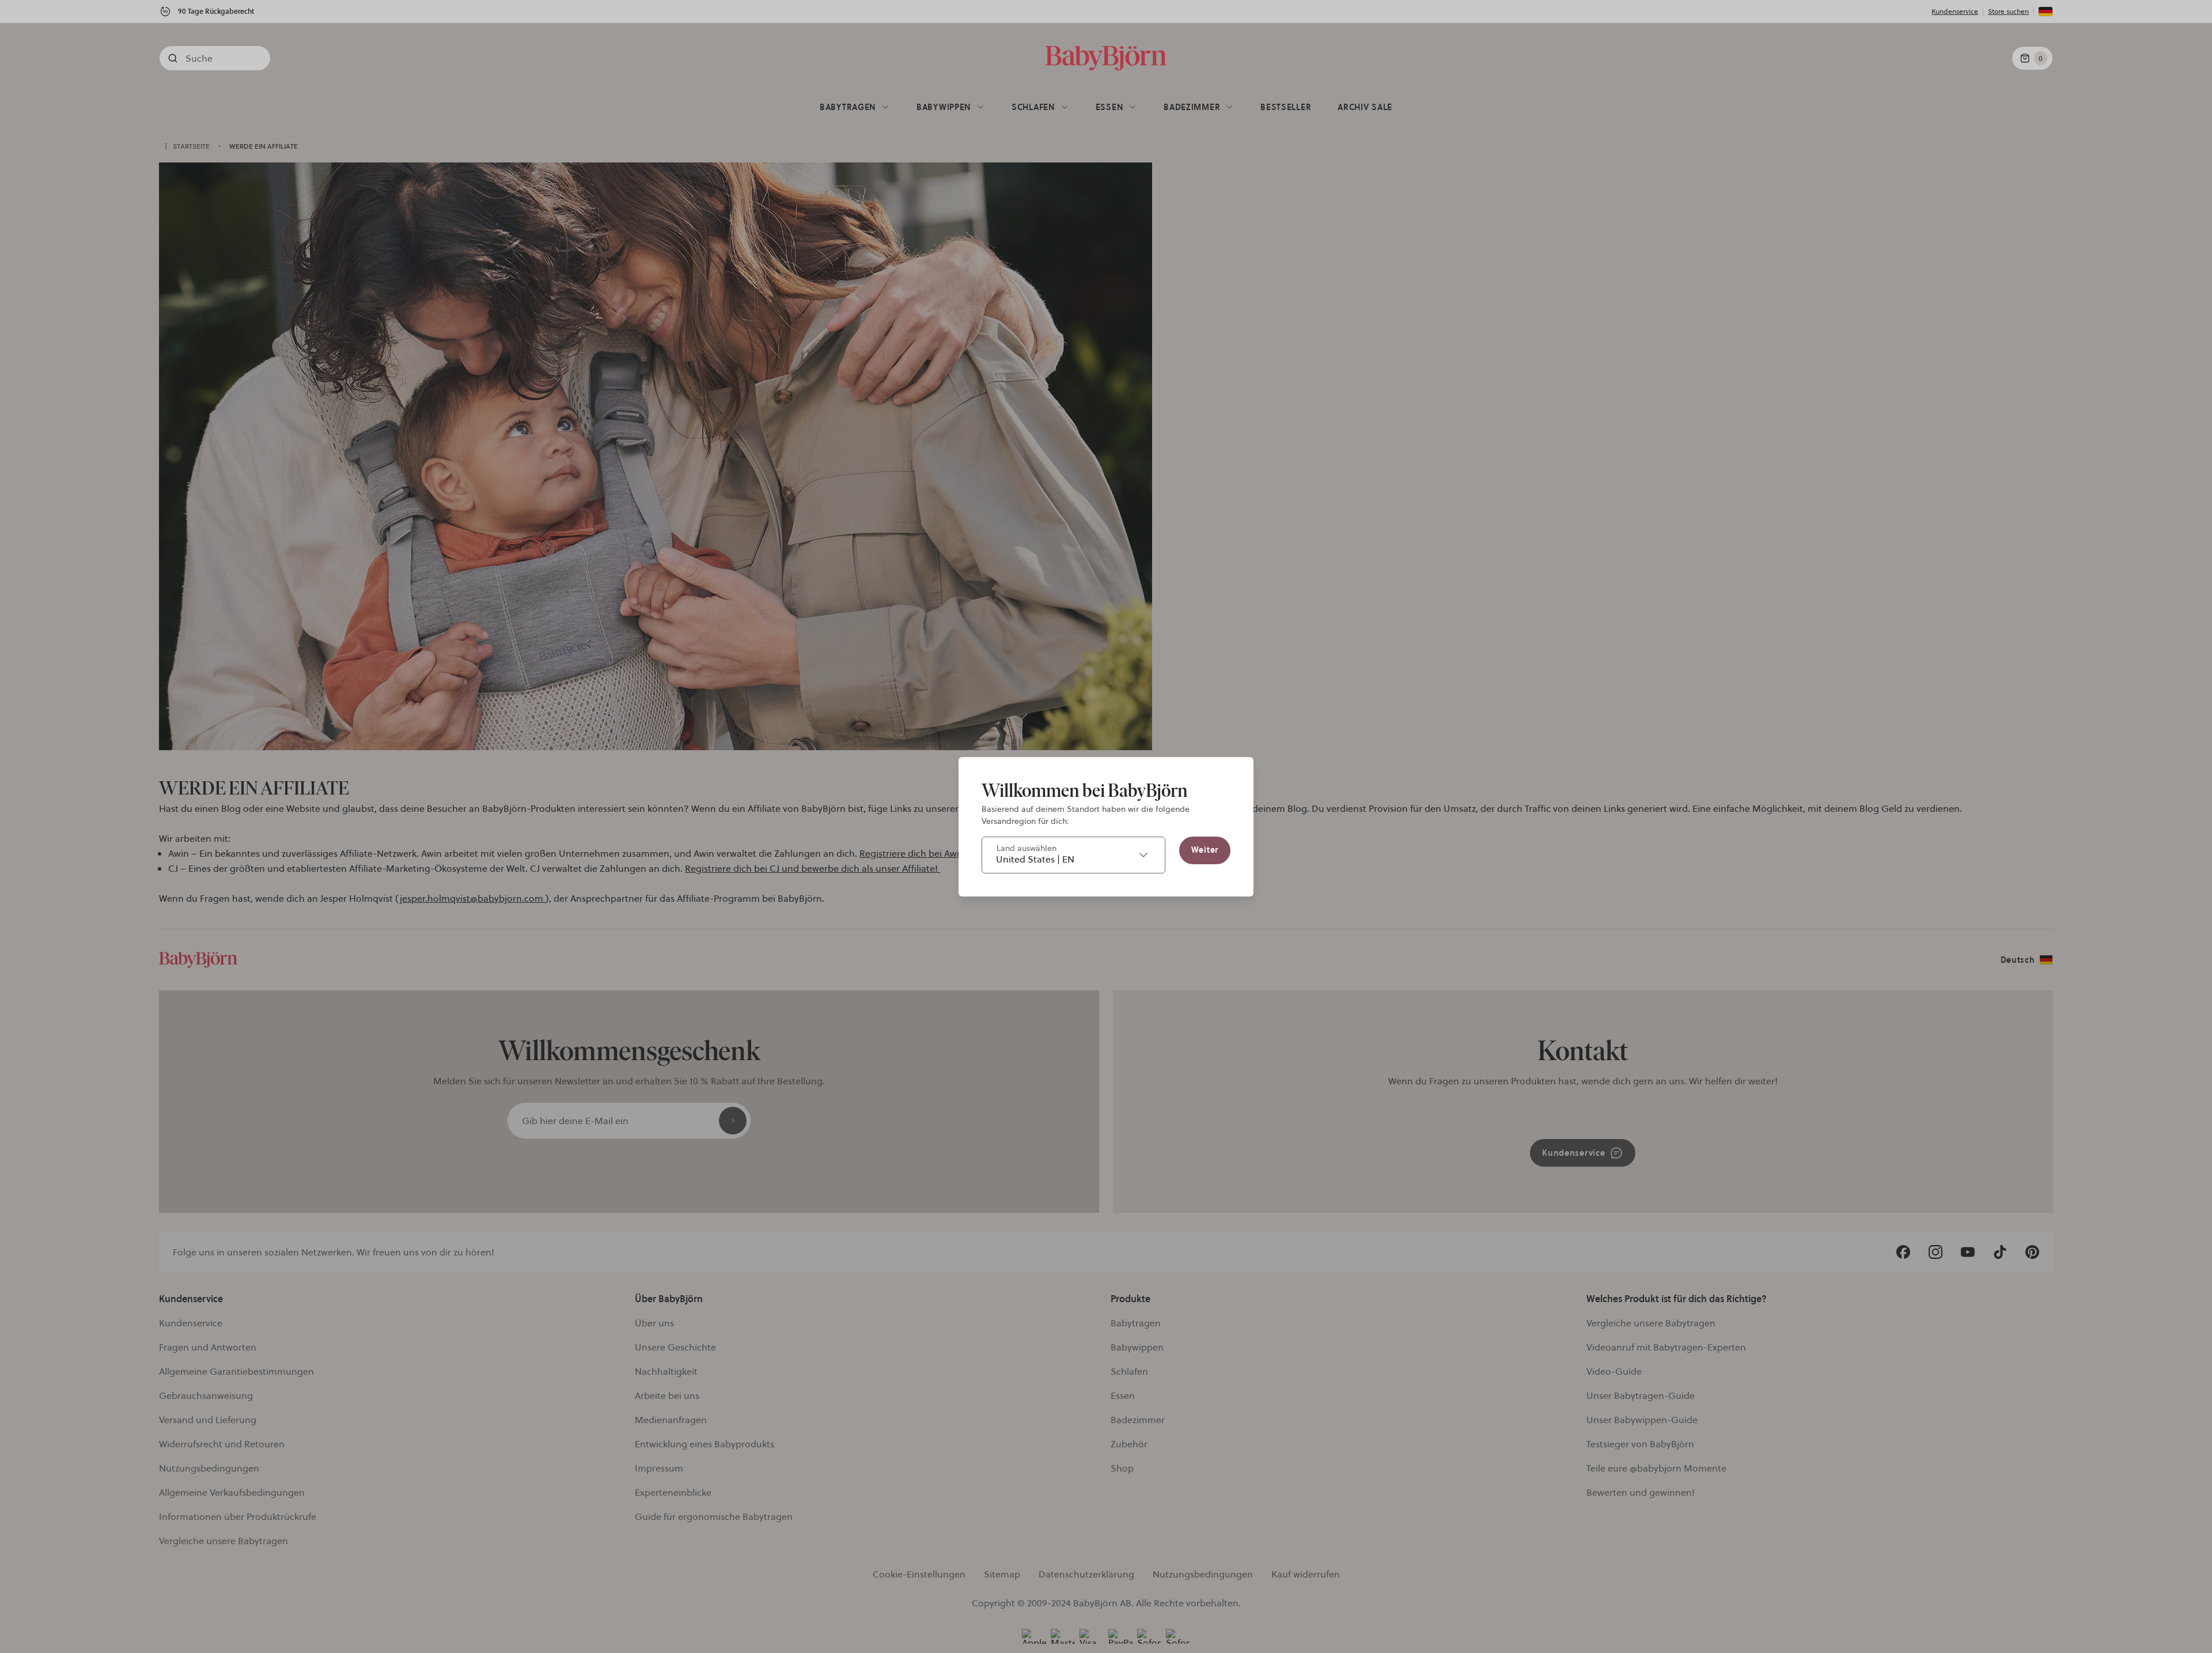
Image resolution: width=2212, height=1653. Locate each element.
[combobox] (1073, 855)
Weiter (1205, 850)
